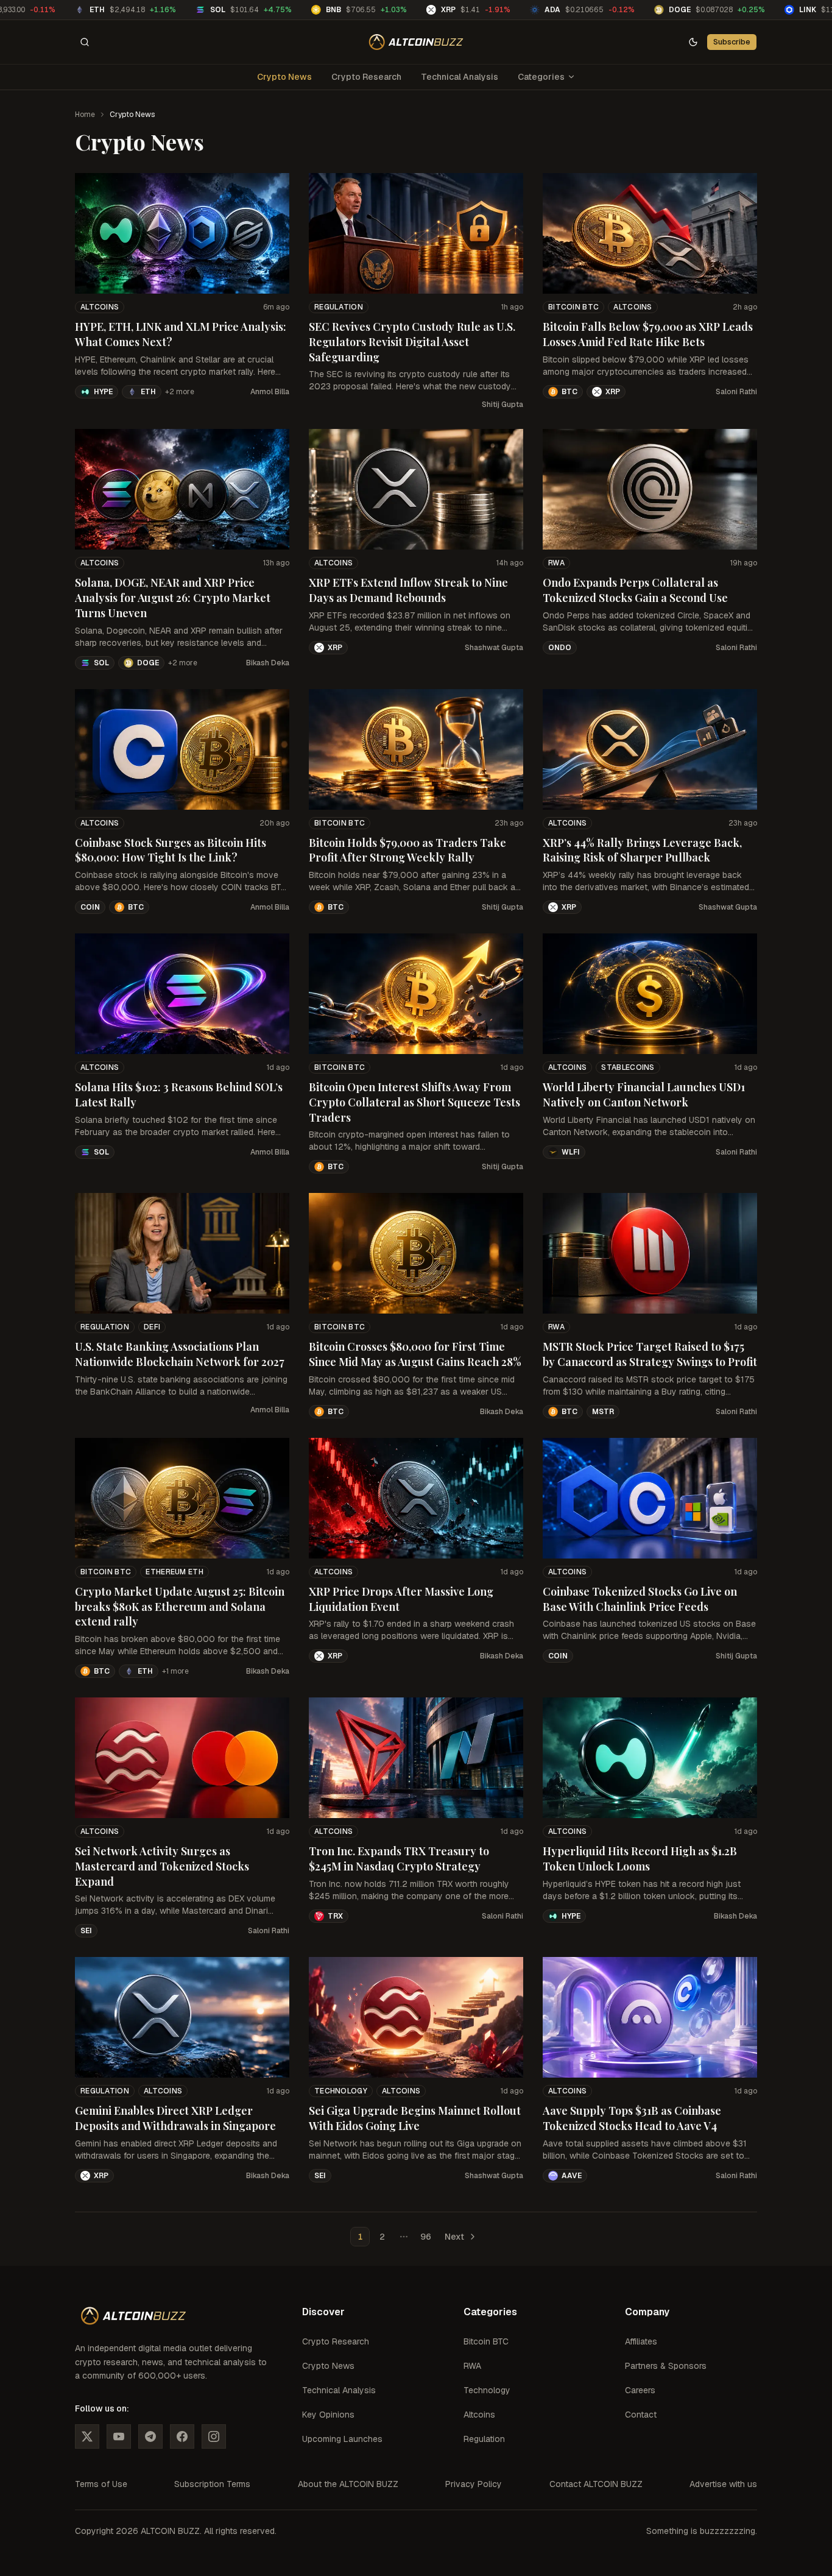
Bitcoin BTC (573, 307)
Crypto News (284, 77)
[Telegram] (150, 2436)
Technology (341, 2091)
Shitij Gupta (502, 405)
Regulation (339, 307)
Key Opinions (328, 2415)
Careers (640, 2390)
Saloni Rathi (736, 392)
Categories (541, 77)
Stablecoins (628, 1067)
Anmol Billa (270, 392)
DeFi (152, 1327)
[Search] (85, 42)
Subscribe (732, 42)
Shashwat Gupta (494, 648)
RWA (556, 563)
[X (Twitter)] (87, 2436)
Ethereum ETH (175, 1572)
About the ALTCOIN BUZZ (348, 2484)
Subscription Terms (212, 2484)
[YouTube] (119, 2436)
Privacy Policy (474, 2484)
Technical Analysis (460, 77)
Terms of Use (101, 2484)
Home (85, 115)
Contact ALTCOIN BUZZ (596, 2484)
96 (426, 2237)
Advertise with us (723, 2484)
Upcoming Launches (342, 2439)
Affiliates (641, 2341)
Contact (641, 2415)
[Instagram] (214, 2436)
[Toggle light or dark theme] (693, 42)
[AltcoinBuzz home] (416, 42)
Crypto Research (366, 77)
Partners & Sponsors (666, 2366)
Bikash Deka (268, 663)
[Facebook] (182, 2436)
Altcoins (100, 307)
